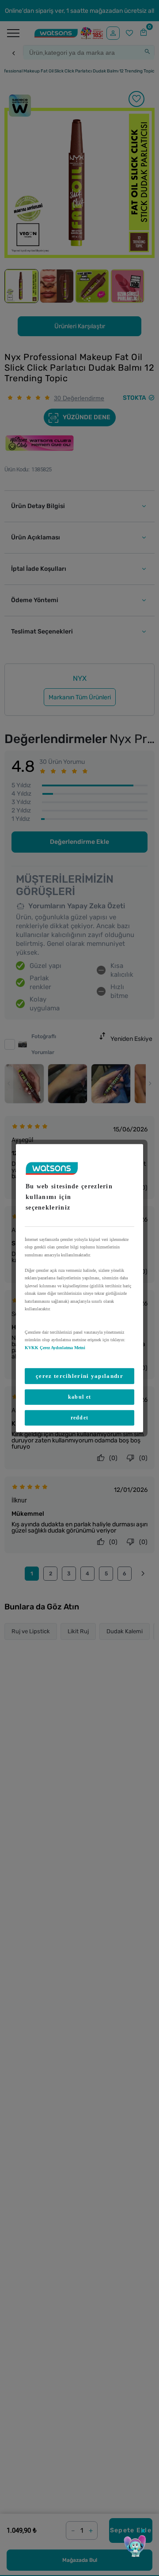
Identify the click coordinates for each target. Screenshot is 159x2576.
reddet (80, 1418)
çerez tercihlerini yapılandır (79, 1376)
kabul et (79, 1397)
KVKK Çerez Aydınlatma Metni (55, 1347)
